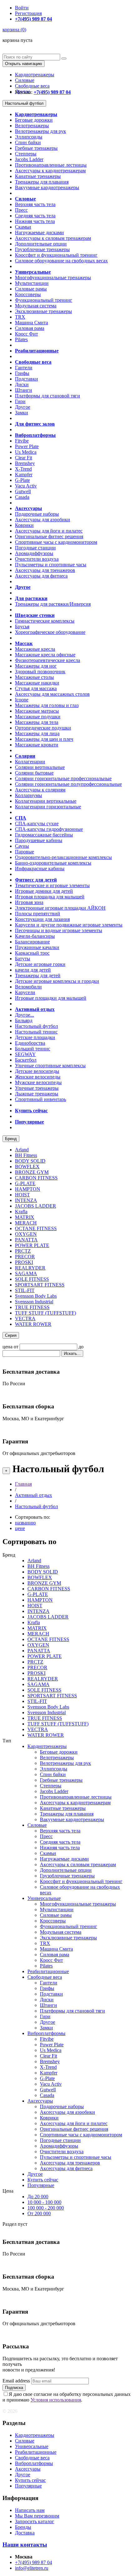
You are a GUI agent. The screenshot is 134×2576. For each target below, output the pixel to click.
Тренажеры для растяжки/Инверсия (53, 604)
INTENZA (26, 1200)
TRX (20, 317)
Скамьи (23, 227)
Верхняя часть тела (35, 204)
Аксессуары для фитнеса (41, 576)
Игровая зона (29, 902)
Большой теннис (33, 1049)
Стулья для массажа (36, 688)
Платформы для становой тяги (48, 396)
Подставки (26, 379)
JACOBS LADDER (36, 1206)
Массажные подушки (38, 717)
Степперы (26, 154)
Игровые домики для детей (44, 891)
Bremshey (25, 463)
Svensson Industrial (34, 1302)
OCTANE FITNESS (36, 1228)
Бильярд (24, 1020)
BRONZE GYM (32, 1172)
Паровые (24, 852)
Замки (22, 413)
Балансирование (32, 942)
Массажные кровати (37, 745)
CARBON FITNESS (36, 1178)
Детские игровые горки (40, 964)
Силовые (25, 80)
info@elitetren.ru (32, 2568)
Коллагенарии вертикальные (46, 801)
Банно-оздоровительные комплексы (53, 863)
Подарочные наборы (37, 514)
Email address (16, 2381)
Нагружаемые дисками (39, 232)
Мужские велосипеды (38, 1082)
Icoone (22, 700)
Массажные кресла (35, 649)
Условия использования (56, 2400)
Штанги (24, 390)
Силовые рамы (31, 289)
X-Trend (23, 469)
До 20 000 (38, 2197)
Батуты (23, 959)
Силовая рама (30, 328)
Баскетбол (26, 1060)
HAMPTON (28, 1189)
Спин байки (28, 142)
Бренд (11, 1139)
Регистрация (28, 13)
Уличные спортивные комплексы (50, 1066)
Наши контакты (25, 2545)
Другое (23, 407)
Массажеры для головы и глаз (47, 705)
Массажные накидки (37, 683)
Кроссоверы (28, 294)
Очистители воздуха (37, 559)
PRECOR (25, 1257)
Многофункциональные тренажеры (53, 278)
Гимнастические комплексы (45, 621)
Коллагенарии (30, 762)
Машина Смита (31, 323)
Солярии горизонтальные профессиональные (63, 778)
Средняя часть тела (35, 216)
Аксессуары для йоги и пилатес (49, 531)
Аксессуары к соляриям (40, 790)
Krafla (21, 1212)
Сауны (22, 846)
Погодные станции (35, 548)
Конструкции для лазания (42, 919)
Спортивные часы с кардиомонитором (56, 542)
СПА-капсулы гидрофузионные (49, 829)
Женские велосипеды (38, 1077)
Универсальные (44, 1898)
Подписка (14, 2388)
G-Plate (22, 480)
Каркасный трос (32, 953)
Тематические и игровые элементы (52, 885)
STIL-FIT (25, 1290)
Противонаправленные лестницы (51, 165)
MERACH (26, 1223)
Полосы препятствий (38, 914)
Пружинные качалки (37, 947)
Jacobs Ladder (29, 159)
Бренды (23, 2527)
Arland (22, 1150)
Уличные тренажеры (37, 1088)
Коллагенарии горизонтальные (48, 807)
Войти (22, 8)
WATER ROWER (33, 1324)
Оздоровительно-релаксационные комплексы (63, 857)
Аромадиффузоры (34, 553)
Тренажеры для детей (38, 975)
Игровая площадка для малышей (50, 897)
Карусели (25, 992)
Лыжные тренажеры (37, 1094)
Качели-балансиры (35, 936)
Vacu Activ (26, 486)
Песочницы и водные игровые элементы (59, 930)
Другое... (24, 1015)
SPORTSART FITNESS (40, 1285)
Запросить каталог (35, 2521)
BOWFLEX (27, 1167)
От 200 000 (39, 2213)
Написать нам (30, 2510)
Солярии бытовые (34, 773)
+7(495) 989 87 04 (33, 2562)
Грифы (22, 373)
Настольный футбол (24, 103)
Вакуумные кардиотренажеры (47, 187)
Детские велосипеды (37, 1071)
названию (25, 1523)
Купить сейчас (43, 2180)
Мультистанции (32, 283)
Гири (20, 401)
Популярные (41, 2185)
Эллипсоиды (29, 137)
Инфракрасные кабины (40, 869)
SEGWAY (25, 1054)
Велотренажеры (32, 126)
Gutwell (23, 491)
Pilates (21, 339)
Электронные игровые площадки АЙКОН (60, 908)
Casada (22, 497)
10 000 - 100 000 (44, 2202)
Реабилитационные (48, 1971)
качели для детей (33, 970)
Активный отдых (33, 1495)
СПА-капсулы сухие (37, 823)
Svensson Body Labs (36, 1296)
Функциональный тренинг (44, 300)
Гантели (24, 368)
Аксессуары (40, 2101)
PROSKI (24, 1262)
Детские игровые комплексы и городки (57, 981)
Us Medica (26, 452)
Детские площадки (35, 1037)
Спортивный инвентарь (41, 1099)
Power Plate (27, 446)
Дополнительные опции (41, 244)
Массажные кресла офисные (45, 655)
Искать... (72, 1354)
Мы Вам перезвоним (37, 2516)
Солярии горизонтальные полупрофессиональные (68, 784)
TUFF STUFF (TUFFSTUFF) (45, 1313)
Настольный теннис (36, 1032)
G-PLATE (25, 1183)
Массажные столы (34, 677)
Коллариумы (29, 795)
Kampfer (24, 475)
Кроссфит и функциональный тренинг (56, 255)
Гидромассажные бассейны (44, 835)
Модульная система (36, 306)
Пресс (21, 210)
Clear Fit (24, 458)
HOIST (22, 1195)
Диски (22, 384)
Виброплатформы (46, 2033)
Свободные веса (32, 86)
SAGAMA (26, 1273)
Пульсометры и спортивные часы (51, 565)
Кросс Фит (26, 334)
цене (20, 1528)
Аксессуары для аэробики (43, 520)
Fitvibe (22, 441)
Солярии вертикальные (40, 767)
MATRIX (25, 1217)
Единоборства (30, 1043)
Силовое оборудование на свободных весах (61, 261)
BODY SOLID (30, 1161)
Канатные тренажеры (38, 176)
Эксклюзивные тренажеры (43, 311)
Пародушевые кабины (39, 840)
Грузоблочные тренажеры (42, 249)
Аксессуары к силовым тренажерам (53, 238)
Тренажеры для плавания (42, 182)
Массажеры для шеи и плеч (44, 739)
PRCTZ (23, 1251)
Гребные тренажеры (36, 148)
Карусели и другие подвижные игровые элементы (69, 925)
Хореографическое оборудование (50, 632)
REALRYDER (30, 1268)
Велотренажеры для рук (41, 131)
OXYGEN (26, 1234)
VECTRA (25, 1318)
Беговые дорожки (34, 120)
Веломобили (28, 987)
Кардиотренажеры (35, 75)
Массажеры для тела (37, 722)
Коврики (24, 525)
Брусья (22, 626)
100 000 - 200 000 (46, 2208)
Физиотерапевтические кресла (48, 660)
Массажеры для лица (37, 733)
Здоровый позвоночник (40, 672)
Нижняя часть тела (35, 221)
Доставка (25, 2533)
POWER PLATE (32, 1245)
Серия (11, 1335)
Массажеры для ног (36, 666)
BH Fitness (26, 1155)
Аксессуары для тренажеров (45, 570)
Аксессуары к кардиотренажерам (50, 171)
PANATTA (26, 1240)
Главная (23, 1484)
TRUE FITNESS (32, 1307)
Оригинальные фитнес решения (49, 536)
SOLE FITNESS (32, 1279)
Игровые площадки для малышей (51, 998)
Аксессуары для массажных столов (52, 694)
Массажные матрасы (37, 711)
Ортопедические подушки (43, 728)
